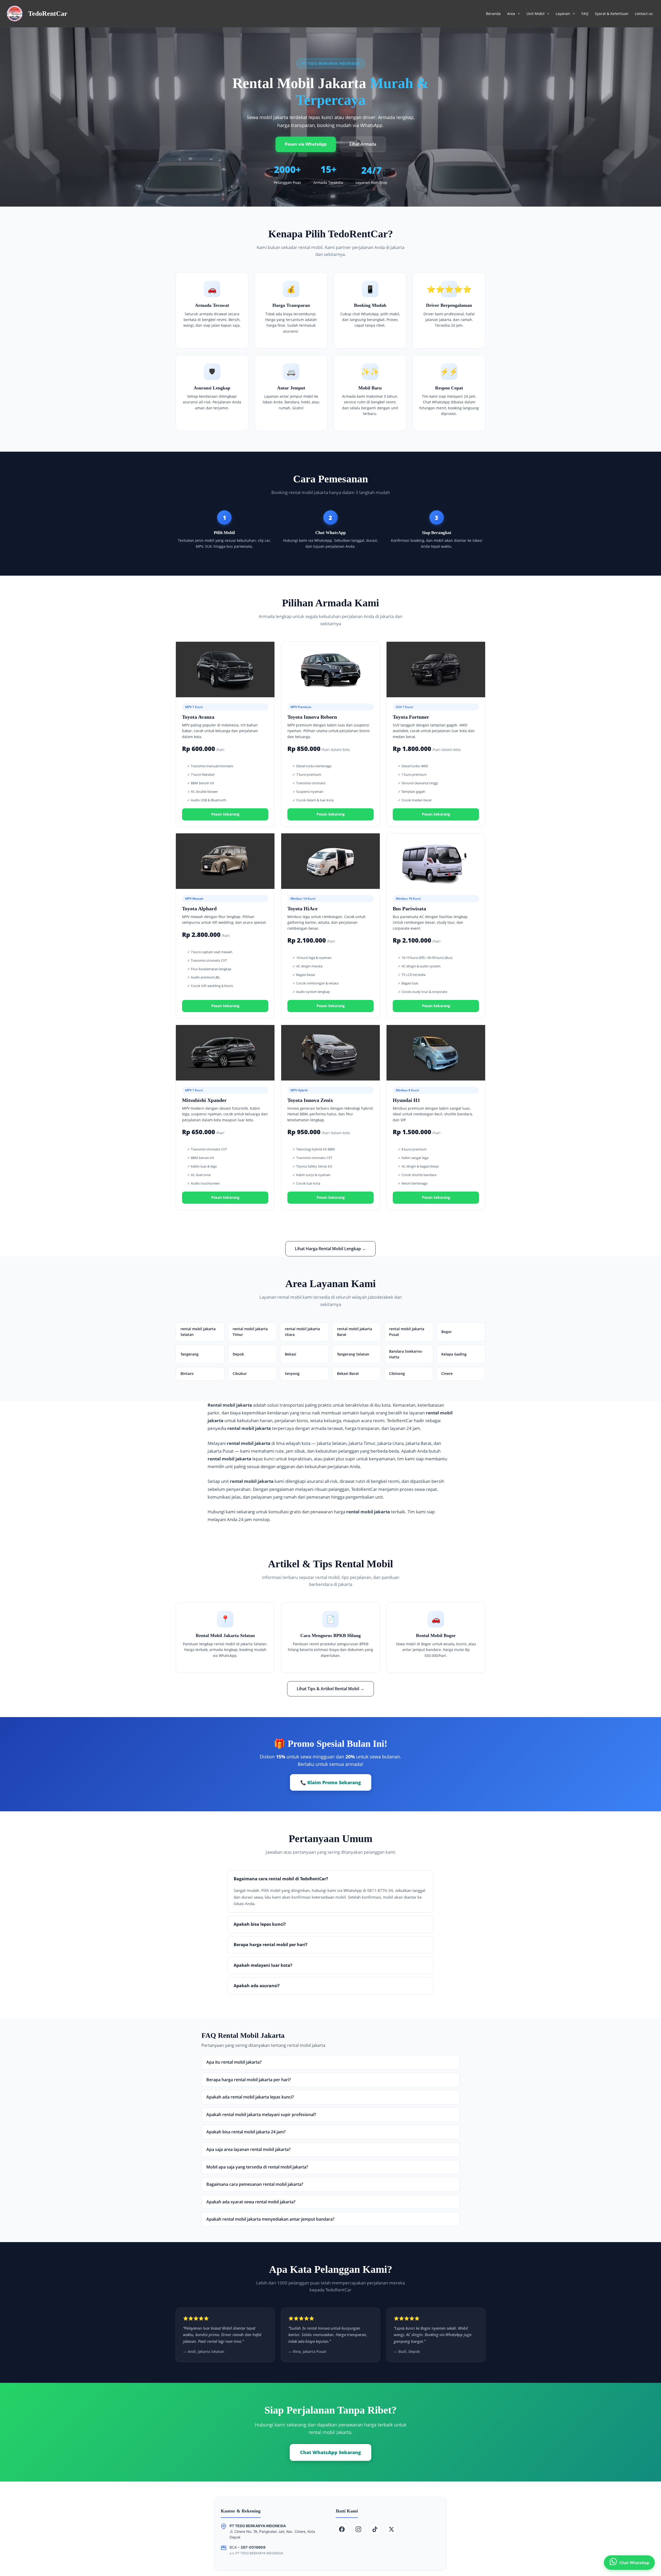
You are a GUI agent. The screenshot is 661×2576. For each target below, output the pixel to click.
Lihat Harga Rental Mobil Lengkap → (330, 1249)
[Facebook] (342, 2529)
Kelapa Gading (454, 1354)
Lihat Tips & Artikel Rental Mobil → (330, 1689)
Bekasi (290, 1354)
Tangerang (190, 1354)
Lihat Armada (363, 144)
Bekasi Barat (348, 1373)
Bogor (447, 1332)
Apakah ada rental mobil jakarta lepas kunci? (250, 2097)
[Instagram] (358, 2529)
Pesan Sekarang (225, 814)
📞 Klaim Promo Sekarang (331, 1782)
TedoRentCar (48, 14)
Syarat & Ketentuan (612, 14)
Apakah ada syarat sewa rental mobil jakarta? (251, 2202)
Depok (238, 1354)
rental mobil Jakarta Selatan (198, 1332)
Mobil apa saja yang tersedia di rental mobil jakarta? (257, 2167)
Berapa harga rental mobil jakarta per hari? (249, 2080)
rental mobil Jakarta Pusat (407, 1332)
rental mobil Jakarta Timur (250, 1332)
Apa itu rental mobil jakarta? (234, 2062)
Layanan (563, 14)
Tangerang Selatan (353, 1354)
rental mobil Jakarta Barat (355, 1332)
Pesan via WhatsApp (306, 144)
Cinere (447, 1373)
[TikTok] (375, 2529)
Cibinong (397, 1373)
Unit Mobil (536, 14)
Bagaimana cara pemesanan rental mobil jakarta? (255, 2184)
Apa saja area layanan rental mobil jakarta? (248, 2149)
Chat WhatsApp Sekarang (330, 2452)
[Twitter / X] (391, 2529)
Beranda (493, 14)
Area (511, 14)
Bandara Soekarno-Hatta (406, 1354)
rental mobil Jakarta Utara (302, 1332)
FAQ (585, 14)
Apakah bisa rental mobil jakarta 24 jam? (246, 2132)
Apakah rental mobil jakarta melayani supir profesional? (261, 2115)
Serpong (292, 1373)
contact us (644, 14)
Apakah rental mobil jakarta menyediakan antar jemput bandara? (270, 2219)
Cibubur (240, 1373)
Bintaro (187, 1373)
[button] (517, 14)
